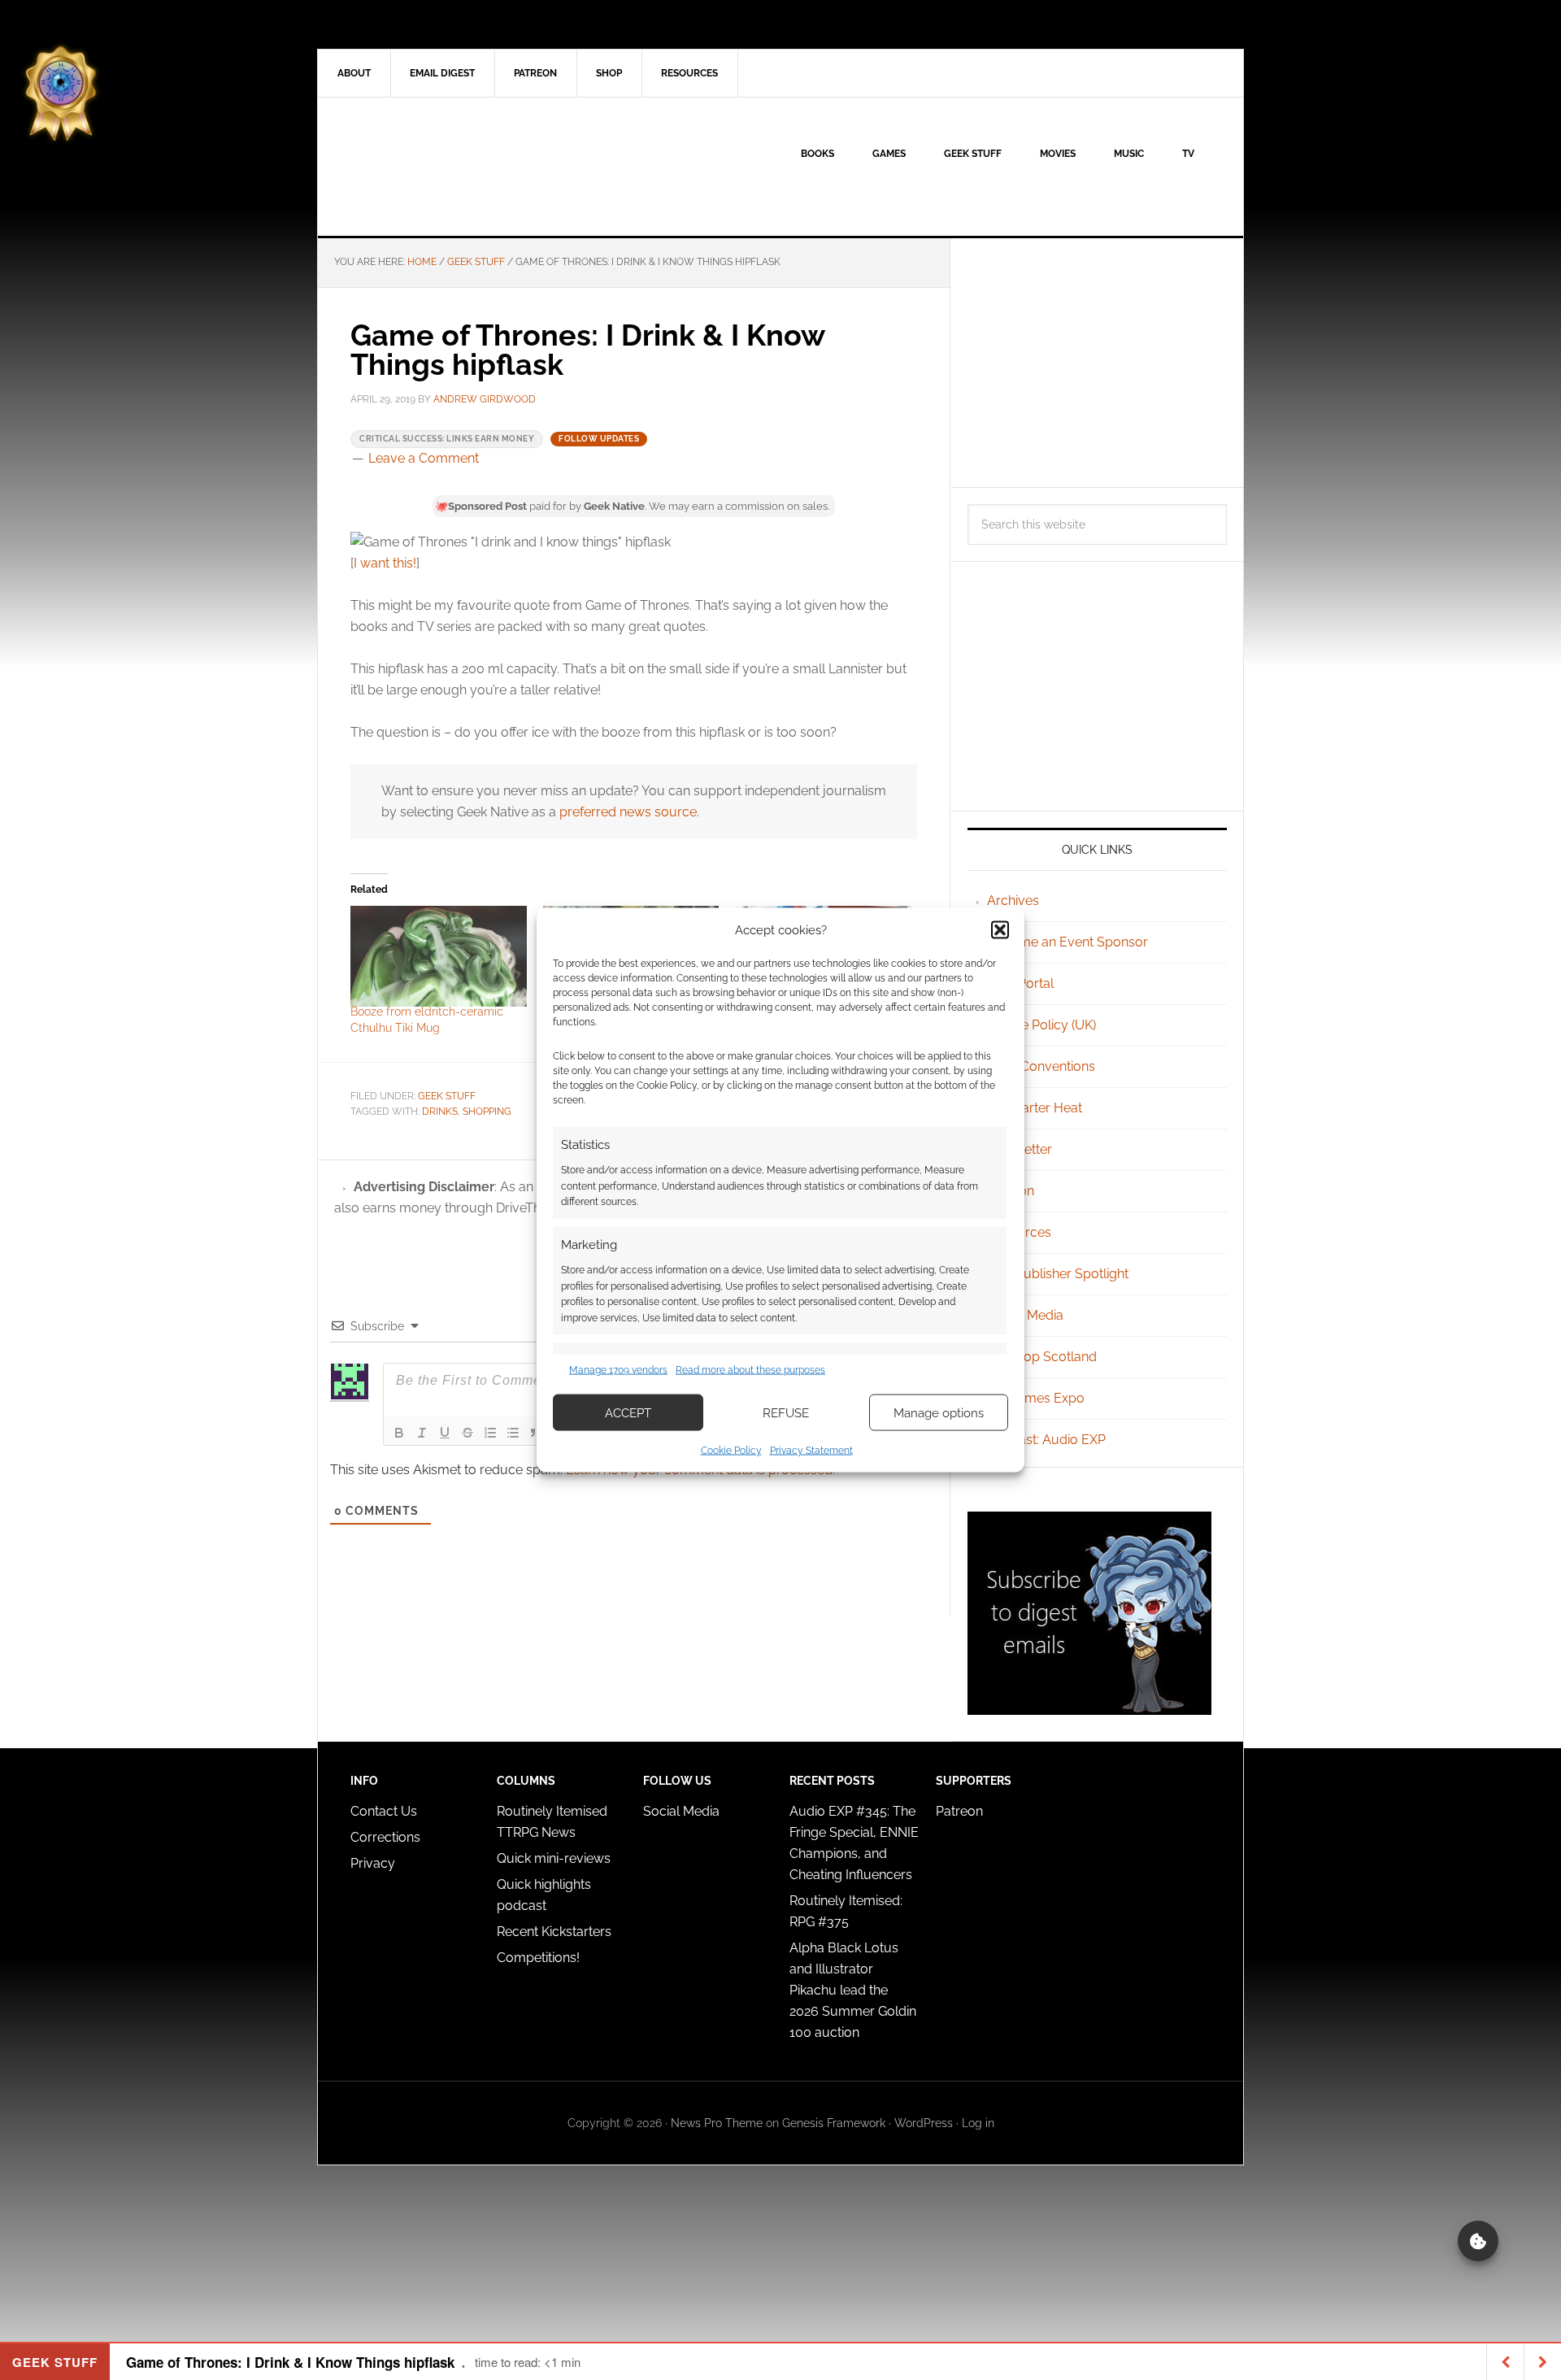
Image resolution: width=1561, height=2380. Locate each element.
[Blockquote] (536, 1433)
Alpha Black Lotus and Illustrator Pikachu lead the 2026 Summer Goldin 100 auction (853, 1990)
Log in (978, 2123)
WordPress (924, 2123)
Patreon (959, 1811)
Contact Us (384, 1811)
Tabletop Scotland (1042, 1357)
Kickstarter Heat (1035, 1108)
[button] (1000, 929)
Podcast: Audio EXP (1046, 1440)
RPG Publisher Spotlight (1058, 1274)
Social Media (1025, 1315)
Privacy (373, 1863)
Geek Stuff (447, 1096)
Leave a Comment (424, 458)
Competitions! (538, 1958)
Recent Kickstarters (556, 1932)
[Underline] (445, 1433)
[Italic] (422, 1433)
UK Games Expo (1036, 1398)
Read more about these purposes (750, 1369)
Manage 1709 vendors (618, 1369)
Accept (628, 1412)
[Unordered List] (513, 1433)
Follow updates (599, 439)
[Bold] (399, 1433)
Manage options (939, 1412)
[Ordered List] (490, 1433)
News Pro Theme (717, 2123)
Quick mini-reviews (554, 1858)
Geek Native (456, 167)
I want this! (385, 563)
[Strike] (467, 1433)
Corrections (385, 1837)
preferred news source (628, 812)
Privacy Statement (811, 1451)
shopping (487, 1112)
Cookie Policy (731, 1451)
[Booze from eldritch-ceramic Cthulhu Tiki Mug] (439, 956)
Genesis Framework (834, 2123)
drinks (440, 1112)
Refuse (786, 1412)
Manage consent (1478, 2241)
